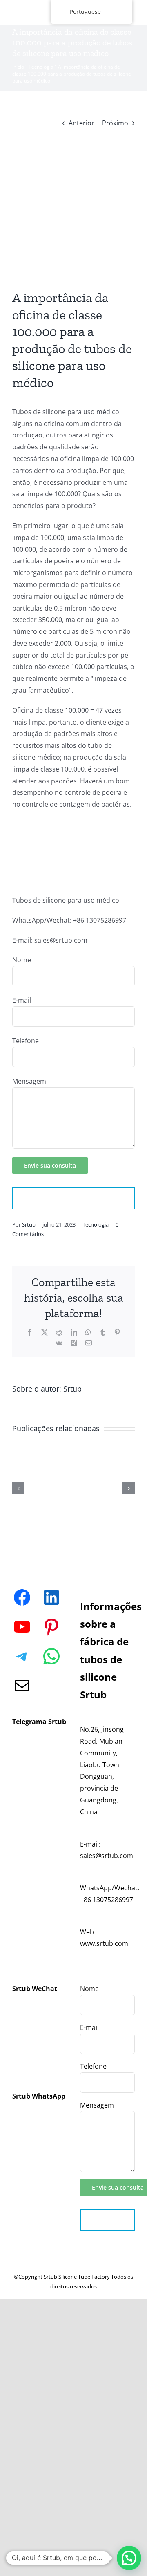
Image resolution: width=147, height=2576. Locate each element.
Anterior (81, 123)
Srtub (29, 1224)
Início (18, 67)
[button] (129, 2558)
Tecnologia (41, 67)
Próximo (115, 123)
